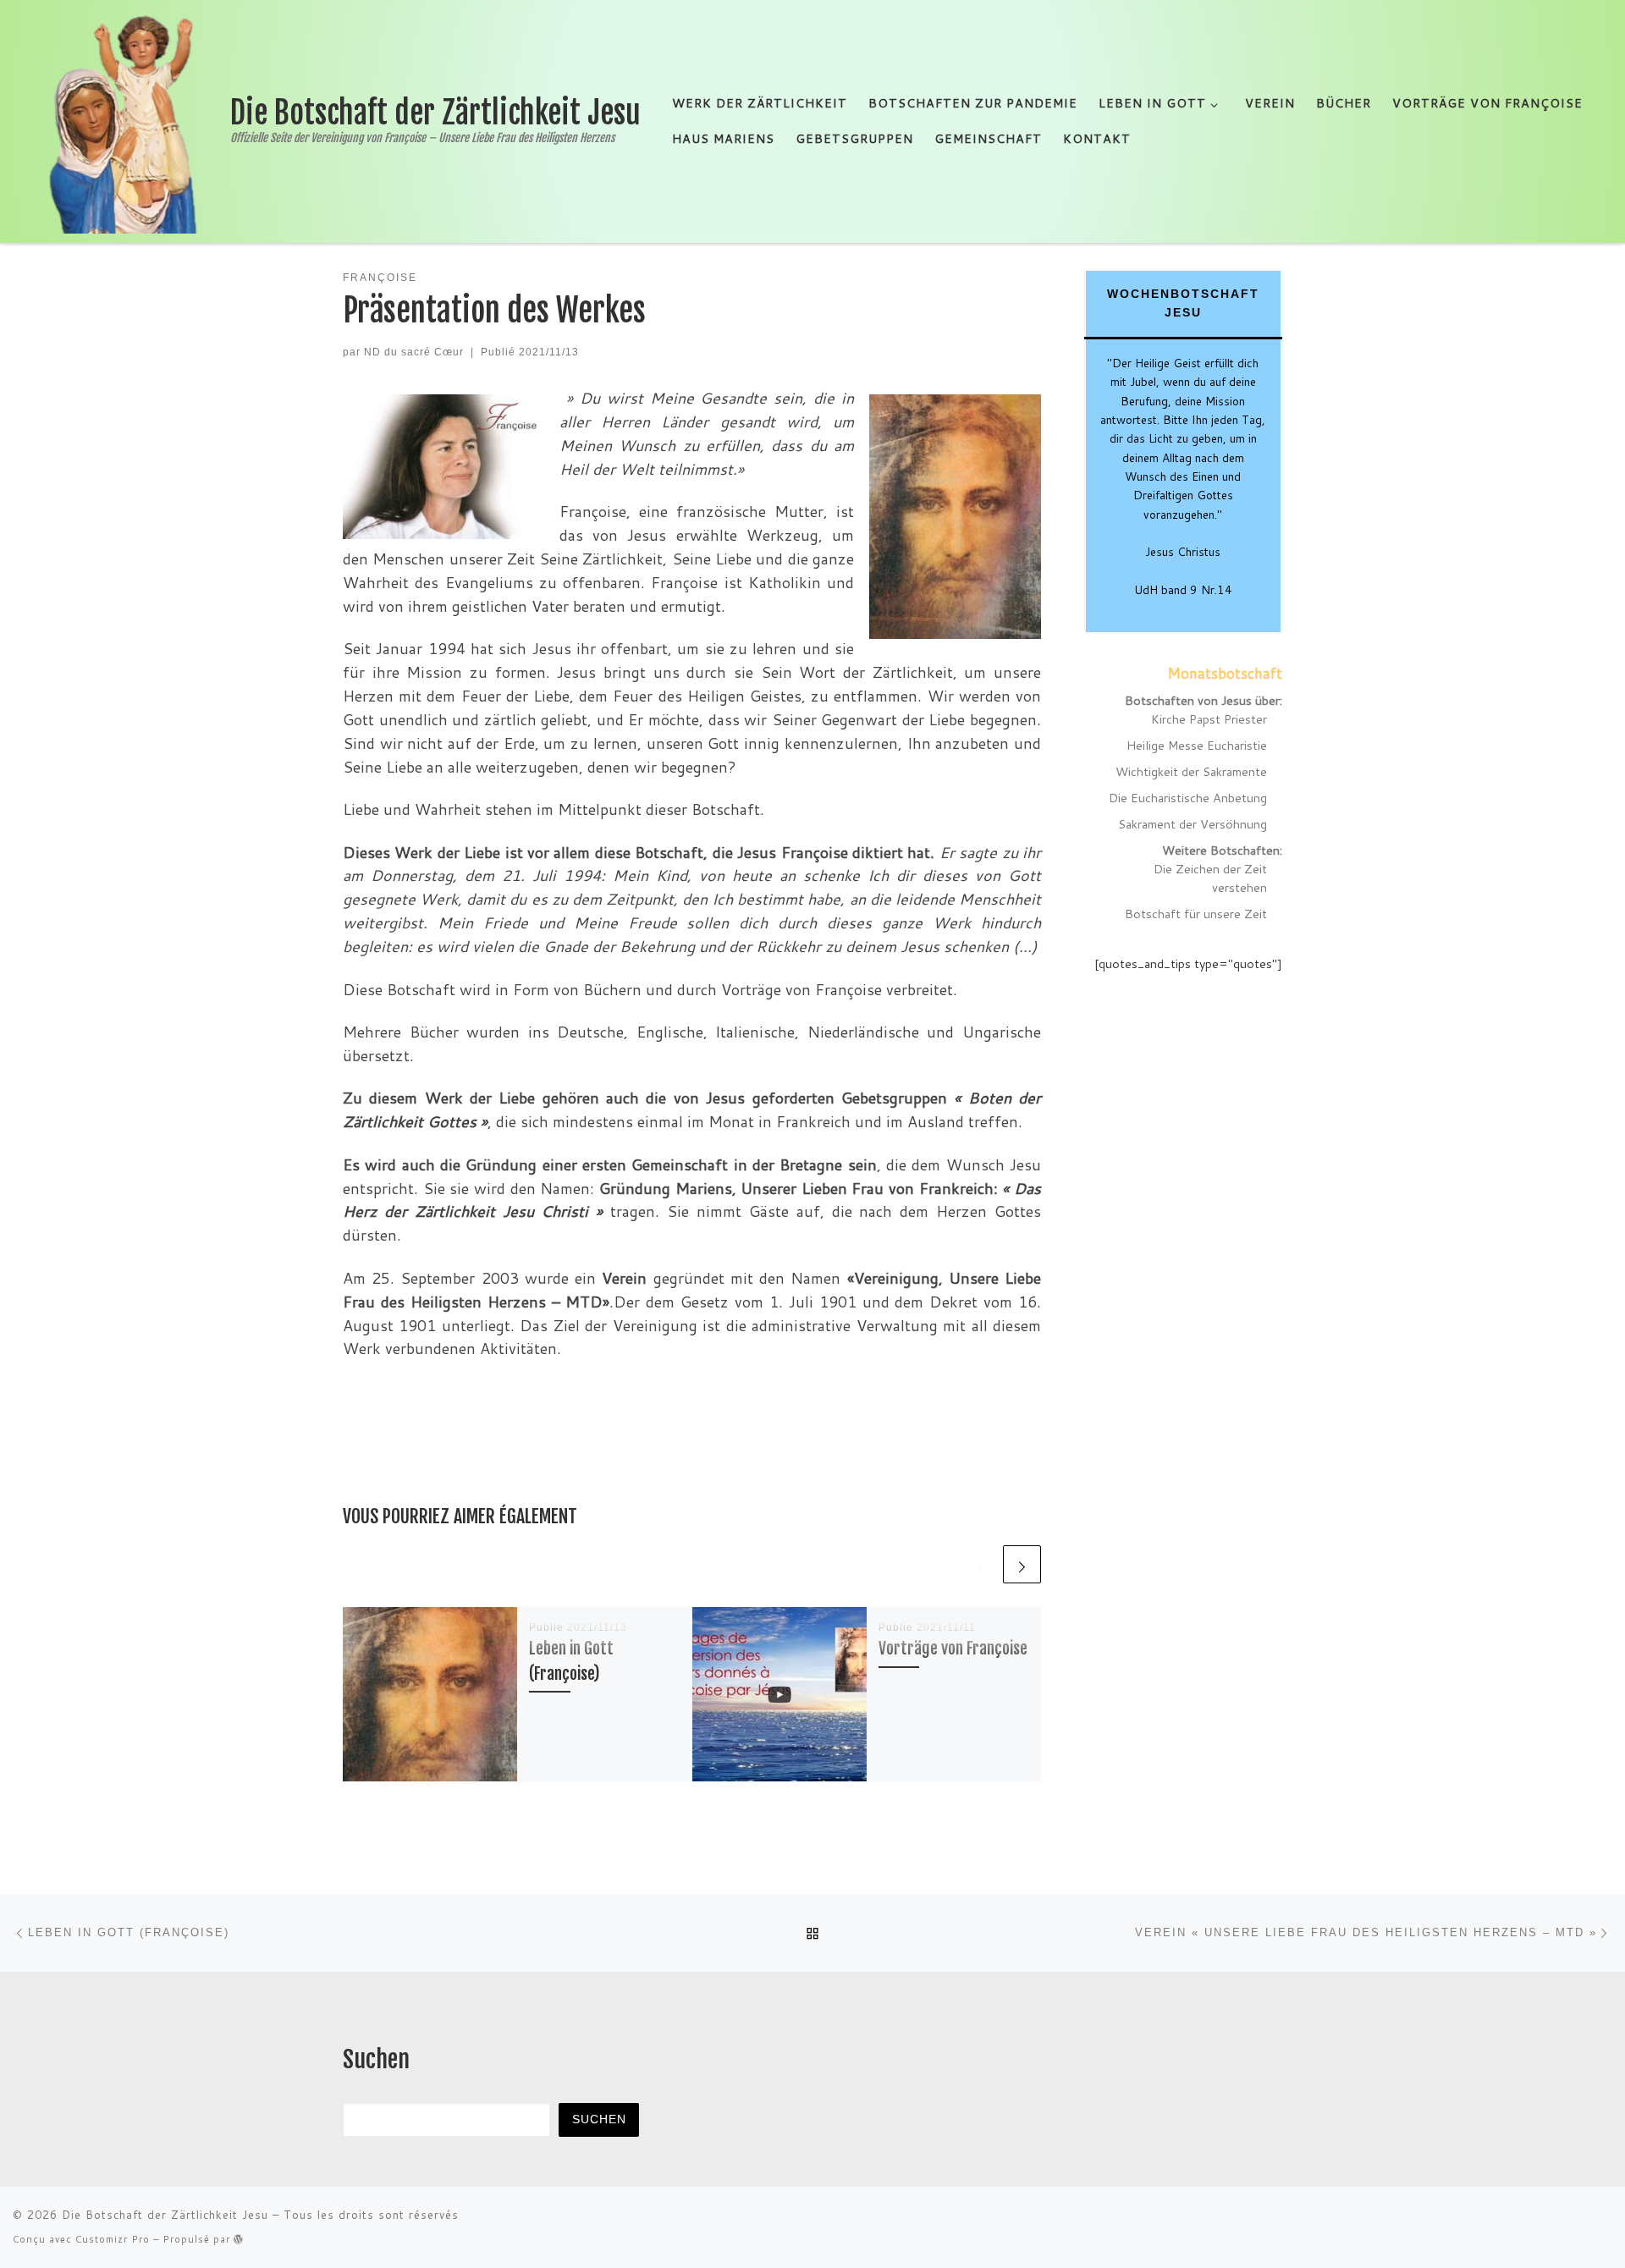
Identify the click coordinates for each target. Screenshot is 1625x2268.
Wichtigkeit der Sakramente (1191, 771)
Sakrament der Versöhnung (1193, 824)
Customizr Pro (113, 2239)
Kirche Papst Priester (1209, 719)
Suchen (599, 2119)
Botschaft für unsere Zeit (1196, 914)
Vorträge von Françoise (953, 1648)
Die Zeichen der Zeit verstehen (1210, 878)
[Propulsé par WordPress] (239, 2239)
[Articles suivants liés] (1022, 1564)
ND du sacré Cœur (414, 352)
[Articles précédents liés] (981, 1564)
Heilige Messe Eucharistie (1197, 745)
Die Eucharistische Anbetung (1188, 798)
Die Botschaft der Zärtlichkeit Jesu (165, 2215)
